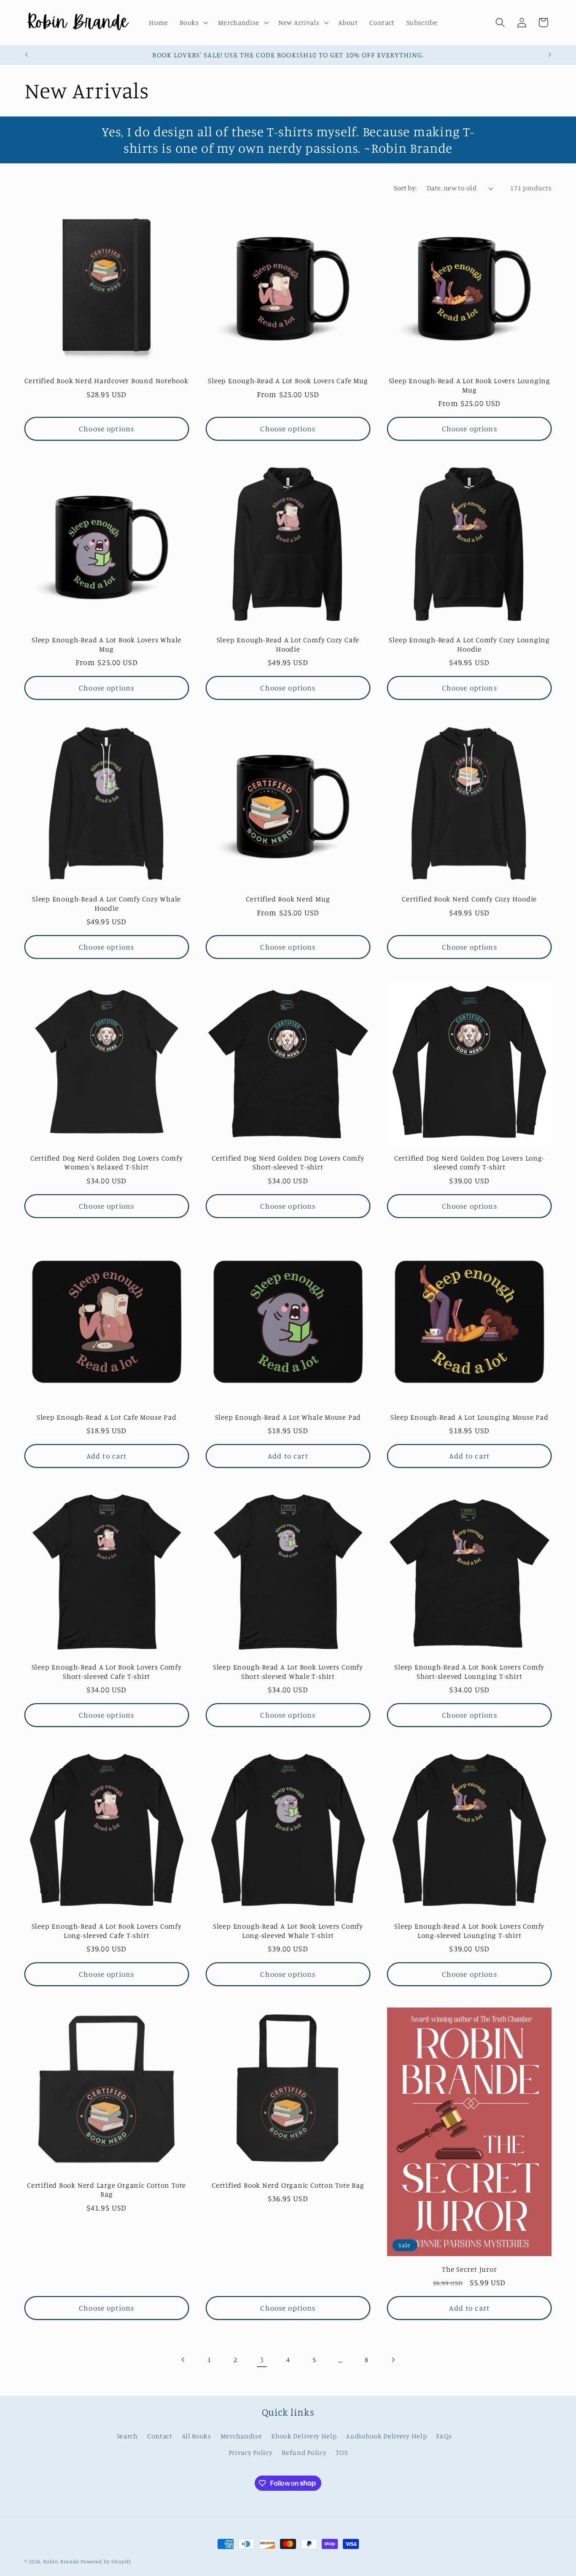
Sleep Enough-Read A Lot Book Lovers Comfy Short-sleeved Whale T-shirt (288, 1671)
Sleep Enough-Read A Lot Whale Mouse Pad (288, 1417)
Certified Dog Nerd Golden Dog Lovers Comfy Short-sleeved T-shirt (288, 1162)
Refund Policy (304, 2452)
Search (127, 2436)
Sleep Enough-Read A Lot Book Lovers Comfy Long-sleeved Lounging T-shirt (469, 1930)
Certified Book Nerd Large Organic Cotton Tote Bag (106, 2189)
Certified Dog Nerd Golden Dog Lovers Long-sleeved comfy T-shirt (470, 1162)
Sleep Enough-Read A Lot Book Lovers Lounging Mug (470, 385)
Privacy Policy (251, 2452)
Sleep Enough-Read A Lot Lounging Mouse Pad (470, 1417)
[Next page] (393, 2360)
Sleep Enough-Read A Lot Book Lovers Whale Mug (106, 644)
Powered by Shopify (106, 2561)
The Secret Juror (469, 2269)
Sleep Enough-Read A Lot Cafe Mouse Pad (107, 1417)
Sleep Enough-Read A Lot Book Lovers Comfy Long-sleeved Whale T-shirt (288, 1930)
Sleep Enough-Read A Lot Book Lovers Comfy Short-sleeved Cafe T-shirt (107, 1671)
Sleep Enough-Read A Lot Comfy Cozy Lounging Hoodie (469, 644)
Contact (160, 2436)
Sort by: (405, 188)
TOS (342, 2452)
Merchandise (241, 2436)
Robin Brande (61, 2561)
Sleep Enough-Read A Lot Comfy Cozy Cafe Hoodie (288, 644)
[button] (193, 23)
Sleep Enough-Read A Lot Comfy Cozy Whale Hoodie (106, 903)
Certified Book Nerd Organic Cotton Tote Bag (288, 2185)
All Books (196, 2436)
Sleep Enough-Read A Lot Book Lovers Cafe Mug (288, 380)
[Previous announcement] (26, 55)
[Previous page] (183, 2360)
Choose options (106, 429)
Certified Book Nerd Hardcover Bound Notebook (106, 380)
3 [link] (262, 2360)
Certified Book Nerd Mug (288, 899)
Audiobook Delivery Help (386, 2436)
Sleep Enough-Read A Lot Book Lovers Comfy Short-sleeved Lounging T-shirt (469, 1671)
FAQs (444, 2436)
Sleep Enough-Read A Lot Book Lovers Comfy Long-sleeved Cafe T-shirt (107, 1930)
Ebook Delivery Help (304, 2436)
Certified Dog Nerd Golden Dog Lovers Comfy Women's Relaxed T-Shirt (107, 1162)
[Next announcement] (550, 55)
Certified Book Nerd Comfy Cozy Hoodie (469, 899)
